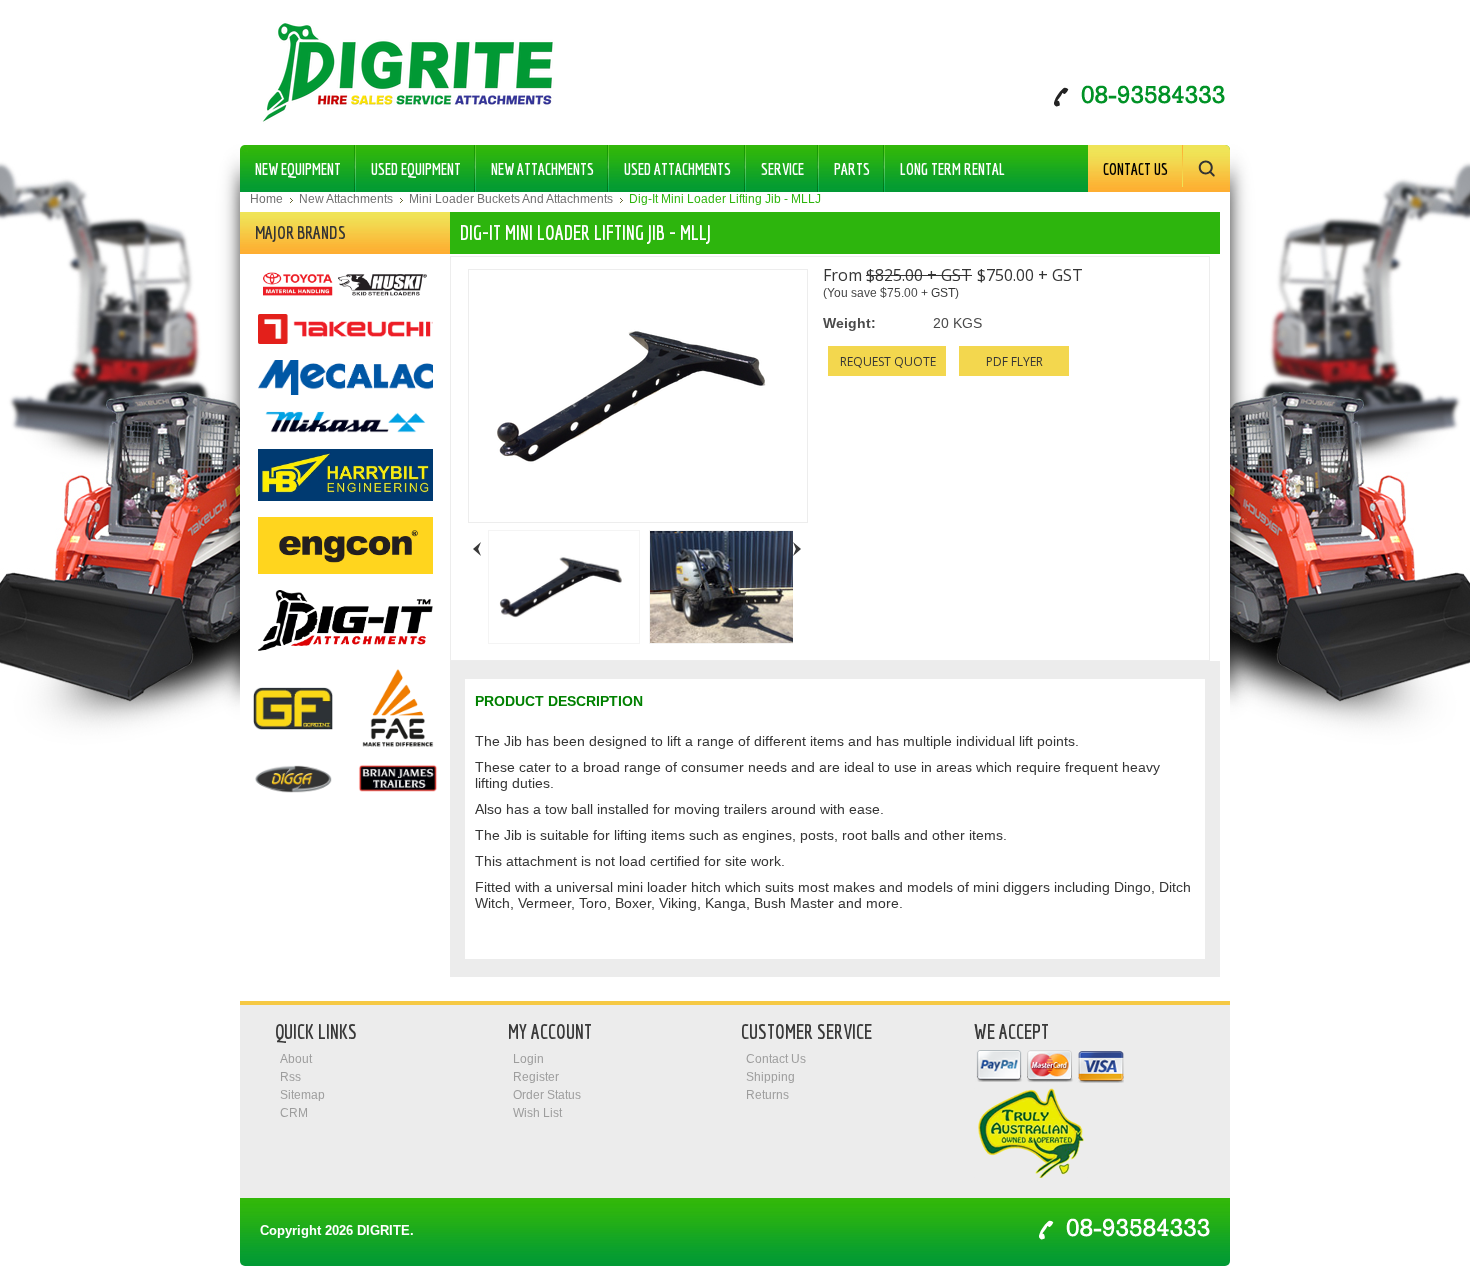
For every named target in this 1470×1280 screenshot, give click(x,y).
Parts (844, 165)
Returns (767, 1095)
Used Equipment (408, 165)
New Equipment (290, 165)
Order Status (547, 1095)
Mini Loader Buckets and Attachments (511, 199)
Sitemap (302, 1095)
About (296, 1059)
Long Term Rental (952, 169)
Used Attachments (670, 165)
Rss (290, 1077)
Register (536, 1077)
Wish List (537, 1113)
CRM (294, 1113)
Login (528, 1059)
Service (782, 169)
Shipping (770, 1077)
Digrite (383, 1230)
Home (266, 199)
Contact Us (1135, 169)
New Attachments (535, 165)
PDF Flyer (1014, 361)
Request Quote (888, 361)
